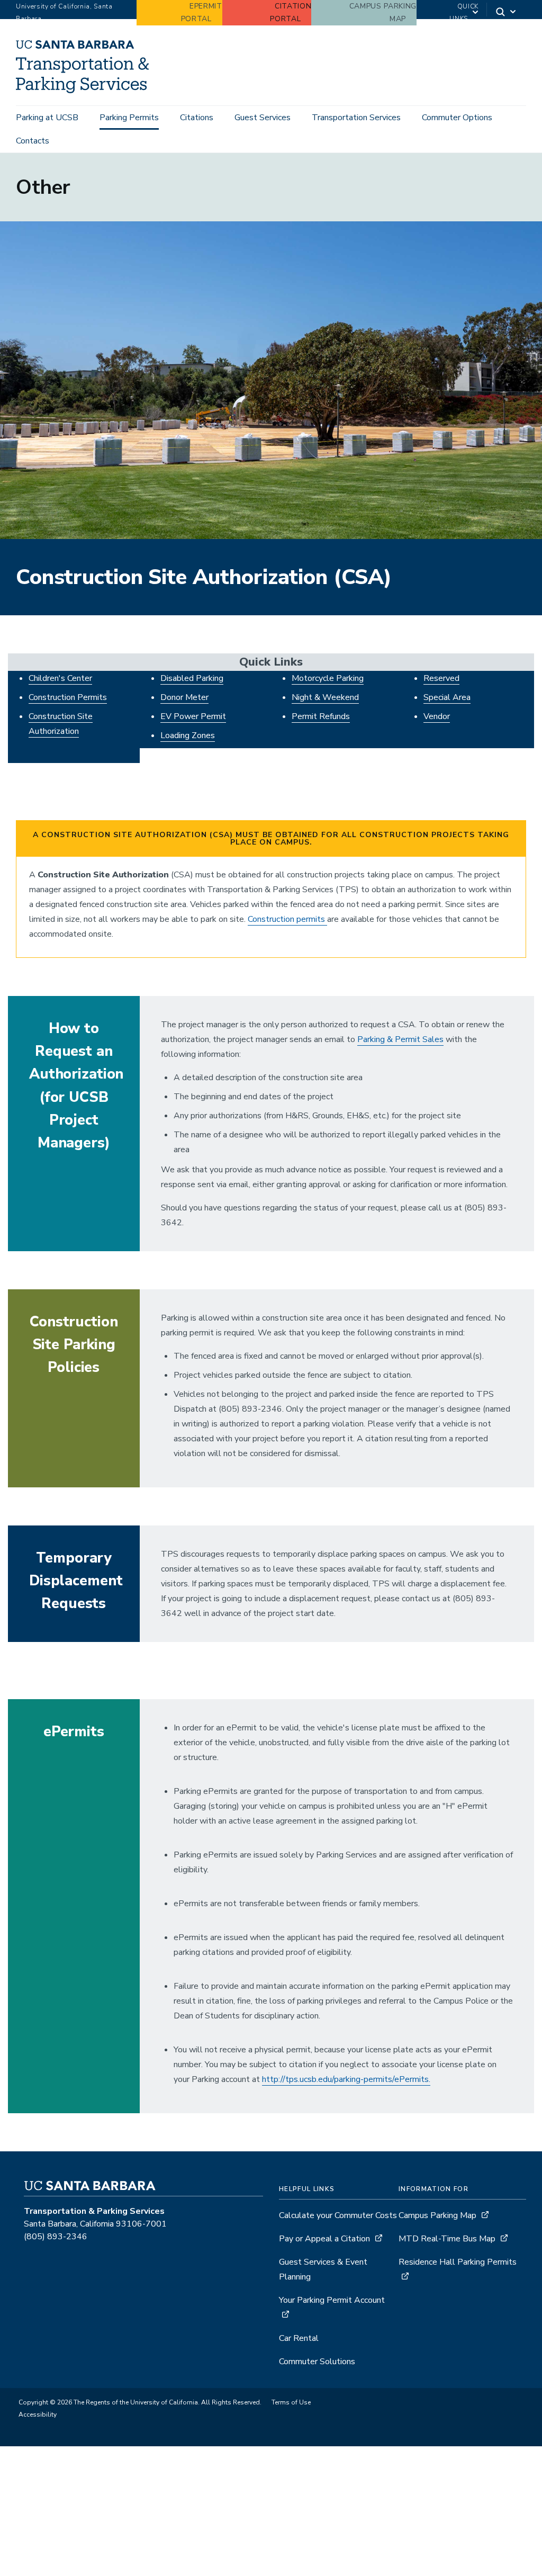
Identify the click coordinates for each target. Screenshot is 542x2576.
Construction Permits (68, 697)
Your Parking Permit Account (332, 2300)
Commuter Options (457, 118)
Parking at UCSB (47, 118)
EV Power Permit (193, 716)
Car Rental (299, 2338)
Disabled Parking (192, 678)
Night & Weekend (325, 697)
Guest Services (263, 118)
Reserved (441, 678)
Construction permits (287, 919)
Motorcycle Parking (328, 678)
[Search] (507, 13)
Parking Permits (129, 118)
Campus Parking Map (437, 2215)
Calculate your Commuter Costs (338, 2215)
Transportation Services (356, 118)
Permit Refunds (321, 716)
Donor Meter (184, 697)
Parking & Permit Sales (400, 1039)
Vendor (437, 716)
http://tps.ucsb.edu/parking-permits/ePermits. (346, 2079)
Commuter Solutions (317, 2362)
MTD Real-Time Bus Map (447, 2239)
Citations (197, 118)
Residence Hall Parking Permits (458, 2262)
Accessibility (38, 2415)
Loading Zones (188, 735)
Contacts (33, 141)
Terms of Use (291, 2402)
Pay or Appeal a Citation (324, 2239)
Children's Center (60, 678)
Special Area (447, 697)
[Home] (86, 91)
